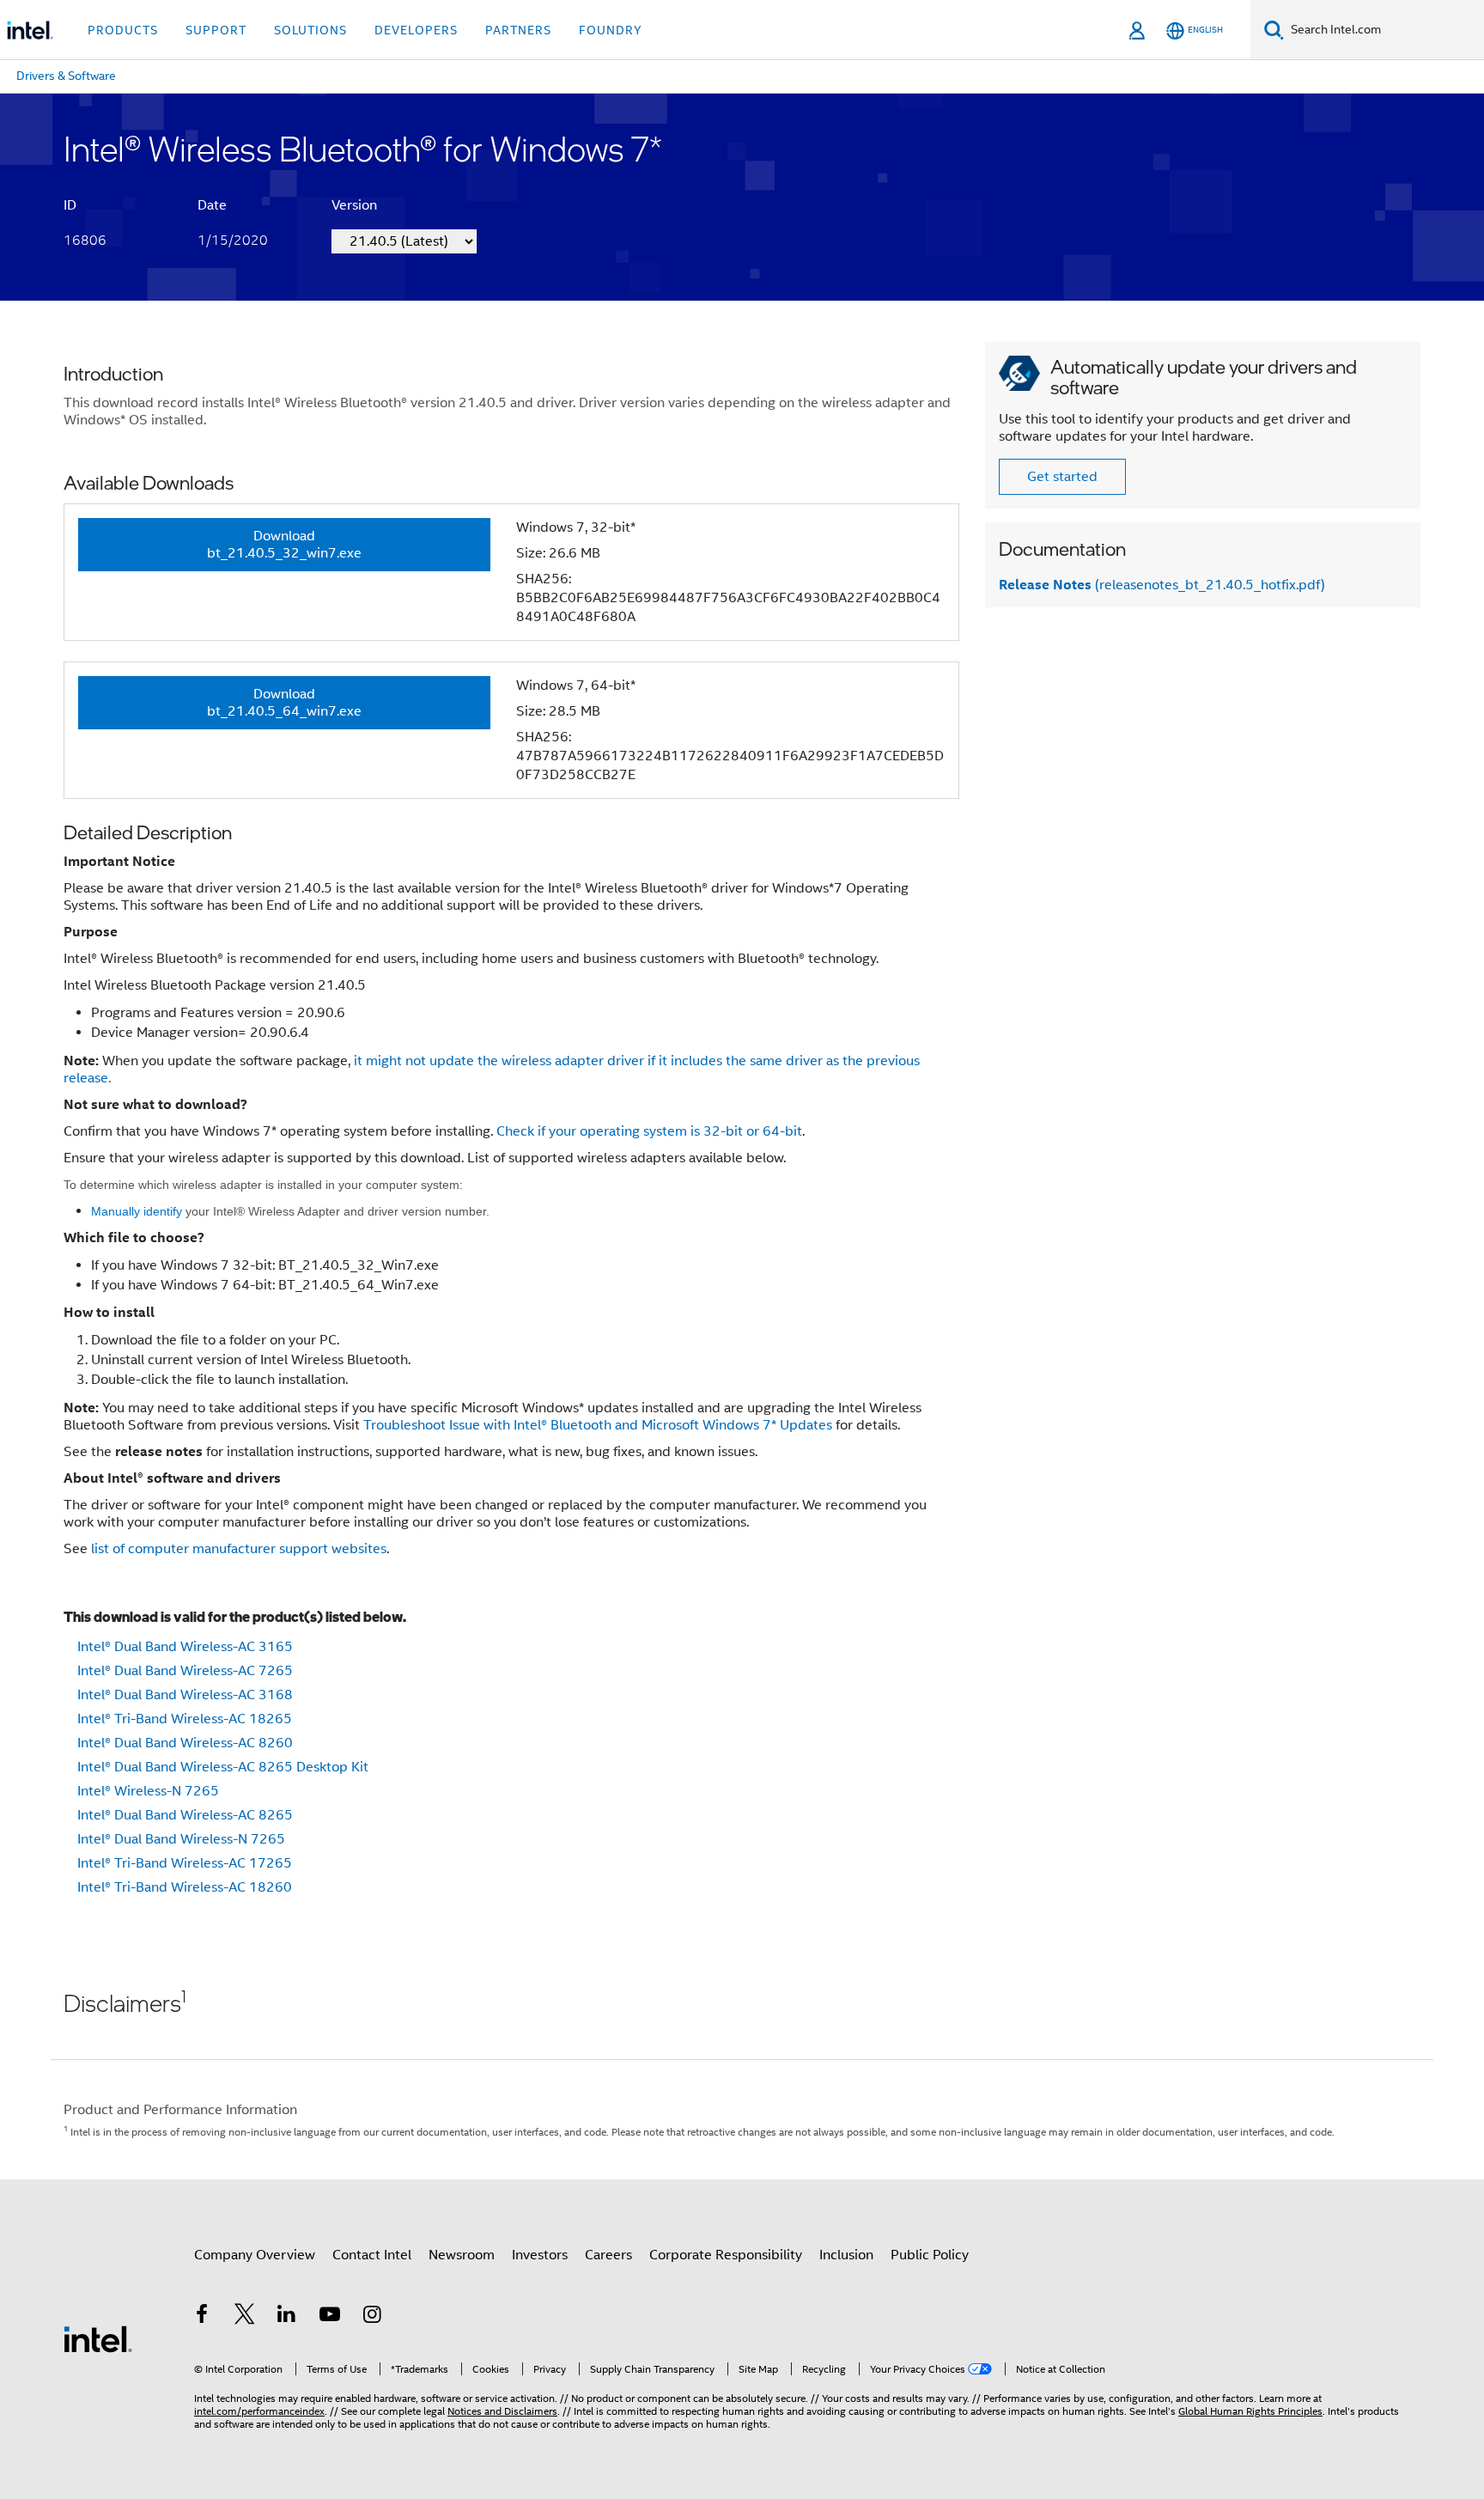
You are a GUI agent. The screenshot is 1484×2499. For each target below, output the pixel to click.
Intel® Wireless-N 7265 (148, 1791)
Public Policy (930, 2255)
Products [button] (123, 30)
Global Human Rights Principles (1250, 2411)
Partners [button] (518, 30)
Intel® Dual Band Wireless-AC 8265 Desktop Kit (223, 1767)
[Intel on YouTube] (330, 2317)
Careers (608, 2255)
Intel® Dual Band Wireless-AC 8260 (185, 1743)
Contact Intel (372, 2255)
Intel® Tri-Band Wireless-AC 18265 (185, 1719)
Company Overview (255, 2255)
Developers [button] (416, 30)
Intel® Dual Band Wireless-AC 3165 (185, 1647)
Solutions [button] (310, 30)
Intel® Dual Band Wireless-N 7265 (181, 1839)
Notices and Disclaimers (502, 2411)
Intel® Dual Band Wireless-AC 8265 (185, 1815)
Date (212, 205)
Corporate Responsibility (726, 2255)
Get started (1062, 477)
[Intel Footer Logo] (98, 2338)
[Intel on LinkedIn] (287, 2317)
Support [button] (216, 30)
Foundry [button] (611, 30)
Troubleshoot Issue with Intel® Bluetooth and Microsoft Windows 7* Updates (598, 1425)
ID (70, 205)
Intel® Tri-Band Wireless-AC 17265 (185, 1863)
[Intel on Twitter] (245, 2317)
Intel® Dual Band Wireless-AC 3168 (185, 1695)
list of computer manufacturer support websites (239, 1549)
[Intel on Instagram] (372, 2317)
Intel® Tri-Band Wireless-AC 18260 (185, 1887)
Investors (540, 2255)
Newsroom (462, 2255)
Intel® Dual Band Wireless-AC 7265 (185, 1671)
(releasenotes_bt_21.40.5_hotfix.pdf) (1162, 585)
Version (354, 205)
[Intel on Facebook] (202, 2317)
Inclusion (846, 2255)
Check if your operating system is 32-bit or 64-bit (649, 1131)
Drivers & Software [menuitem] (66, 76)
